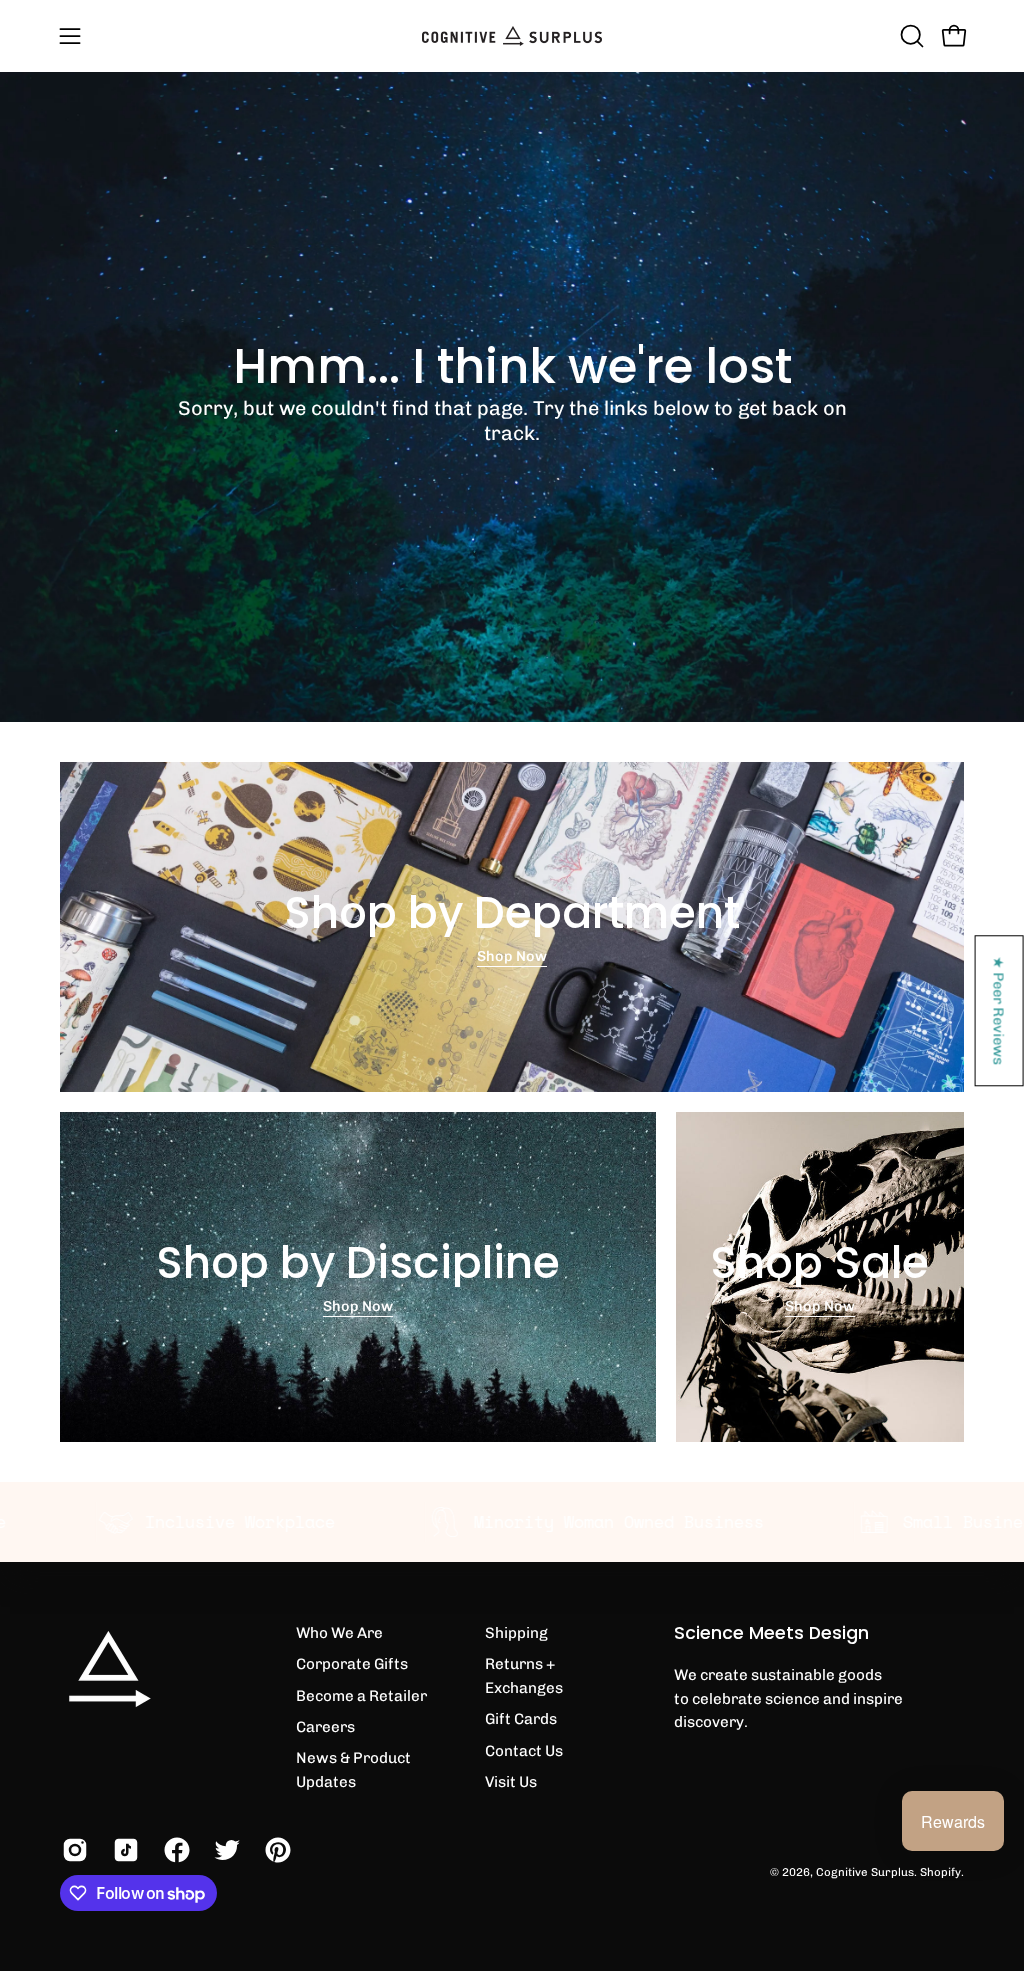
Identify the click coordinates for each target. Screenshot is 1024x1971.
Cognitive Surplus (865, 1872)
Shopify (940, 1872)
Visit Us (511, 1782)
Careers (325, 1727)
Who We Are (339, 1633)
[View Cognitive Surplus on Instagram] (72, 1850)
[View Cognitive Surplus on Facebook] (174, 1850)
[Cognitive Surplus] (512, 36)
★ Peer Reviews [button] (1000, 1010)
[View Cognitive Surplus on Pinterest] (275, 1850)
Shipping (516, 1633)
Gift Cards (521, 1719)
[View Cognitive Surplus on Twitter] (224, 1850)
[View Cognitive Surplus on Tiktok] (123, 1850)
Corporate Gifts (352, 1664)
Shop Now (512, 956)
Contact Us (524, 1751)
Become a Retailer (361, 1696)
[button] (910, 36)
